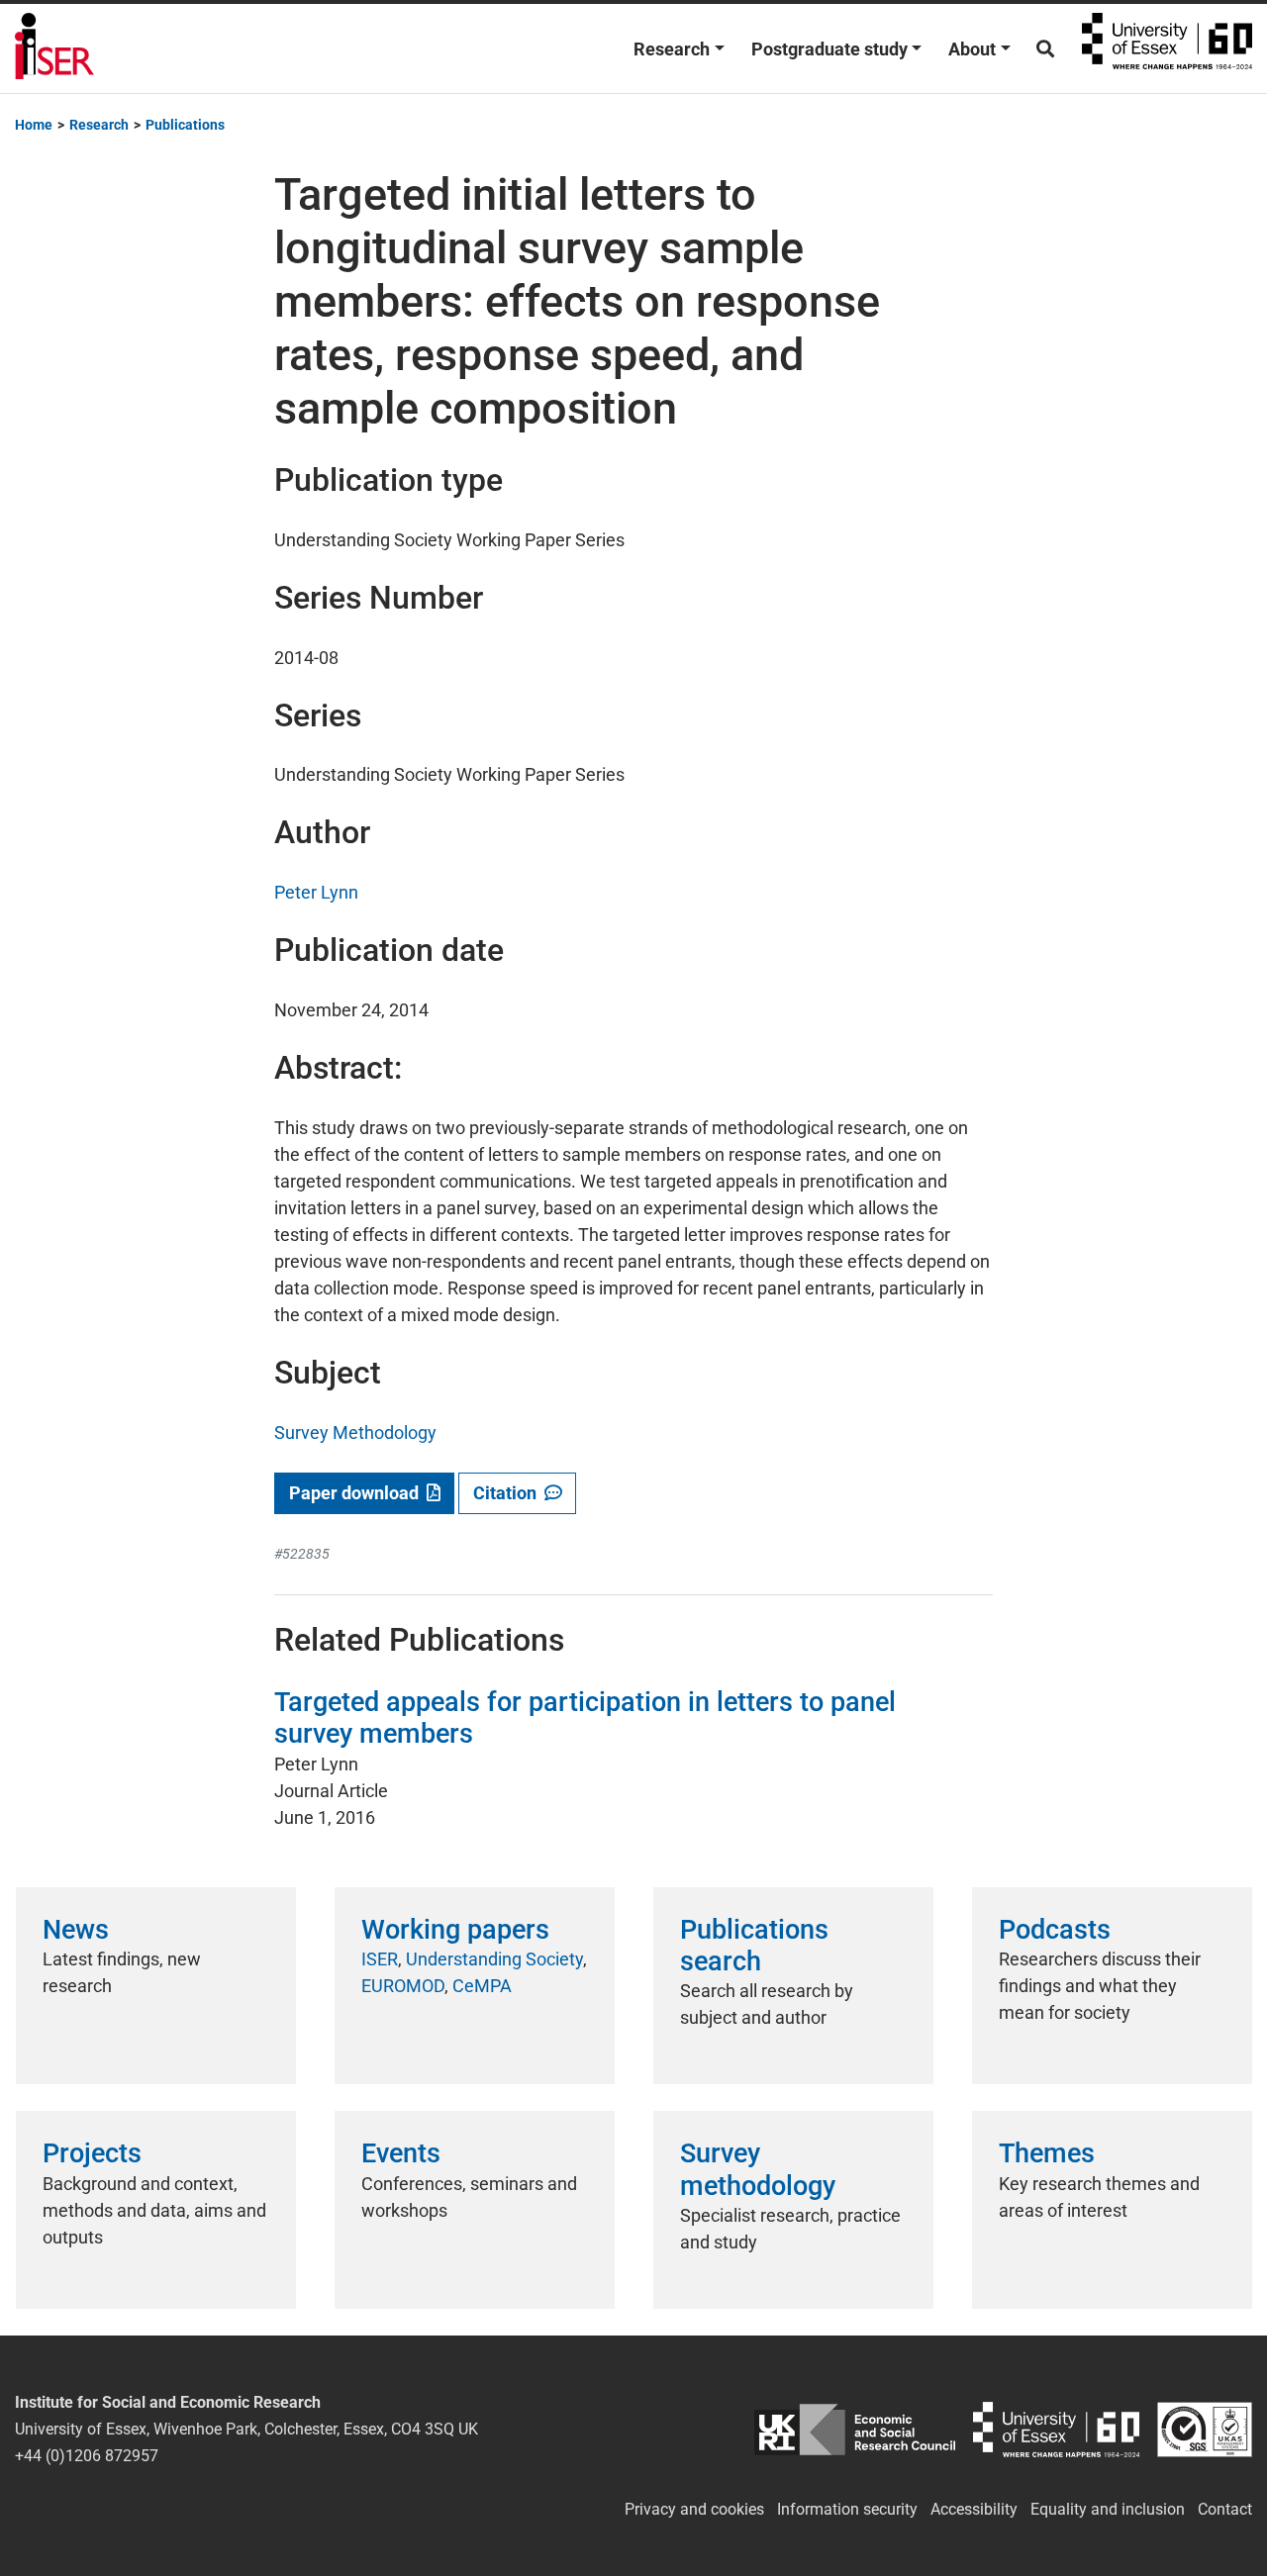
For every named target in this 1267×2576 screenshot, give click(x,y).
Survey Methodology (355, 1432)
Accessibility (974, 2509)
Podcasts (1055, 1930)
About (972, 49)
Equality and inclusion (1108, 2509)
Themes (1047, 2153)
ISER (380, 1959)
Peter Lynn (316, 892)
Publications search (754, 1946)
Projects (92, 2153)
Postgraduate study (829, 49)
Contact (1225, 2509)
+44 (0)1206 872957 (87, 2456)
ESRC (855, 2429)
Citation (509, 1493)
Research (672, 49)
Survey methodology (758, 2169)
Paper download (358, 1493)
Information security (847, 2509)
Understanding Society (494, 1959)
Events (401, 2153)
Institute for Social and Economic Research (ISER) (54, 48)
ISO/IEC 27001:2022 (1205, 2429)
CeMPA (482, 1986)
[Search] (1045, 49)
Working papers (455, 1930)
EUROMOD (403, 1986)
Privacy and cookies (694, 2509)
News (76, 1930)
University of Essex (1167, 48)
